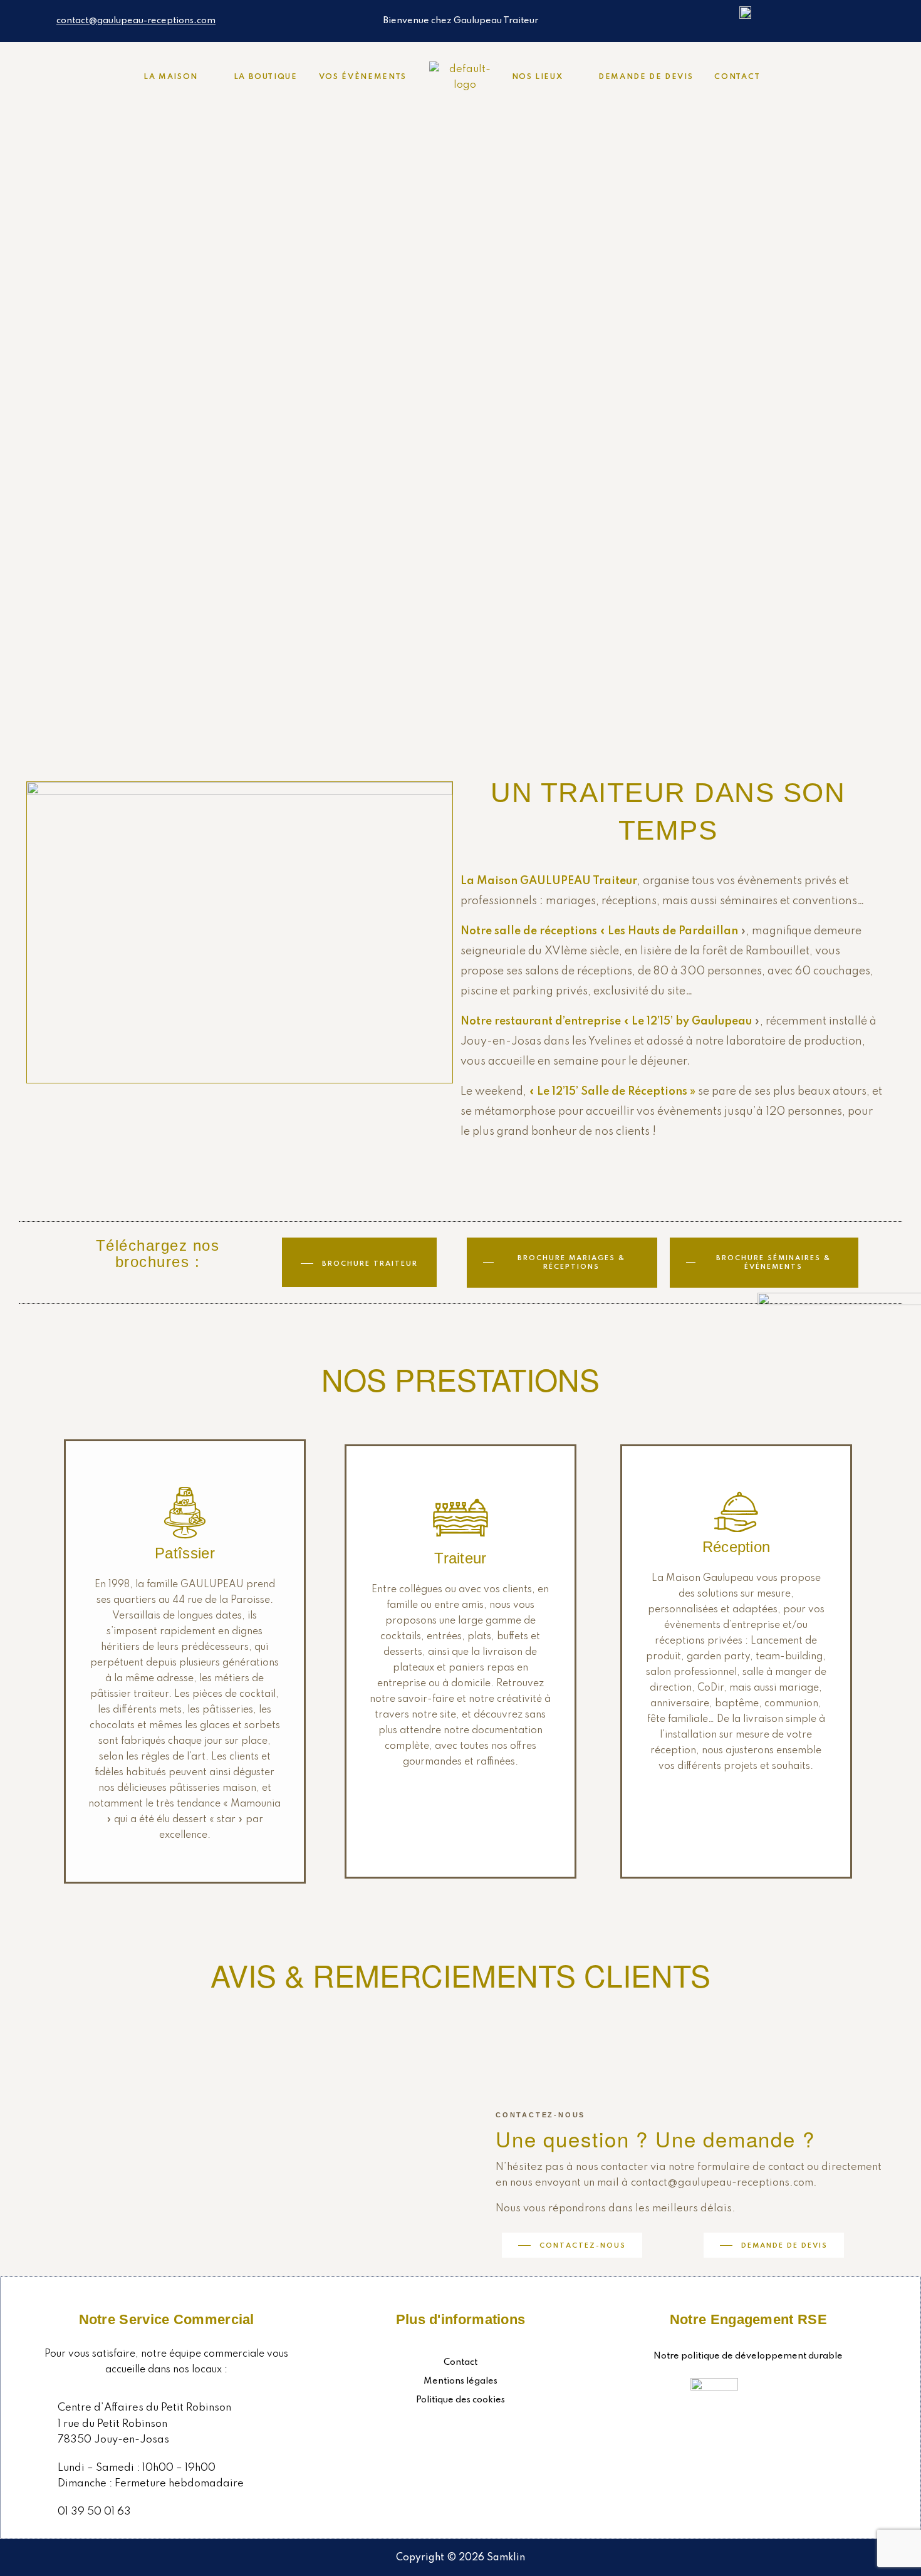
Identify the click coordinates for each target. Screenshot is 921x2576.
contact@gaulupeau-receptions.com (136, 21)
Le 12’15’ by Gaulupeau (692, 1021)
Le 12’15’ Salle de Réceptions (612, 1092)
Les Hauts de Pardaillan (673, 931)
